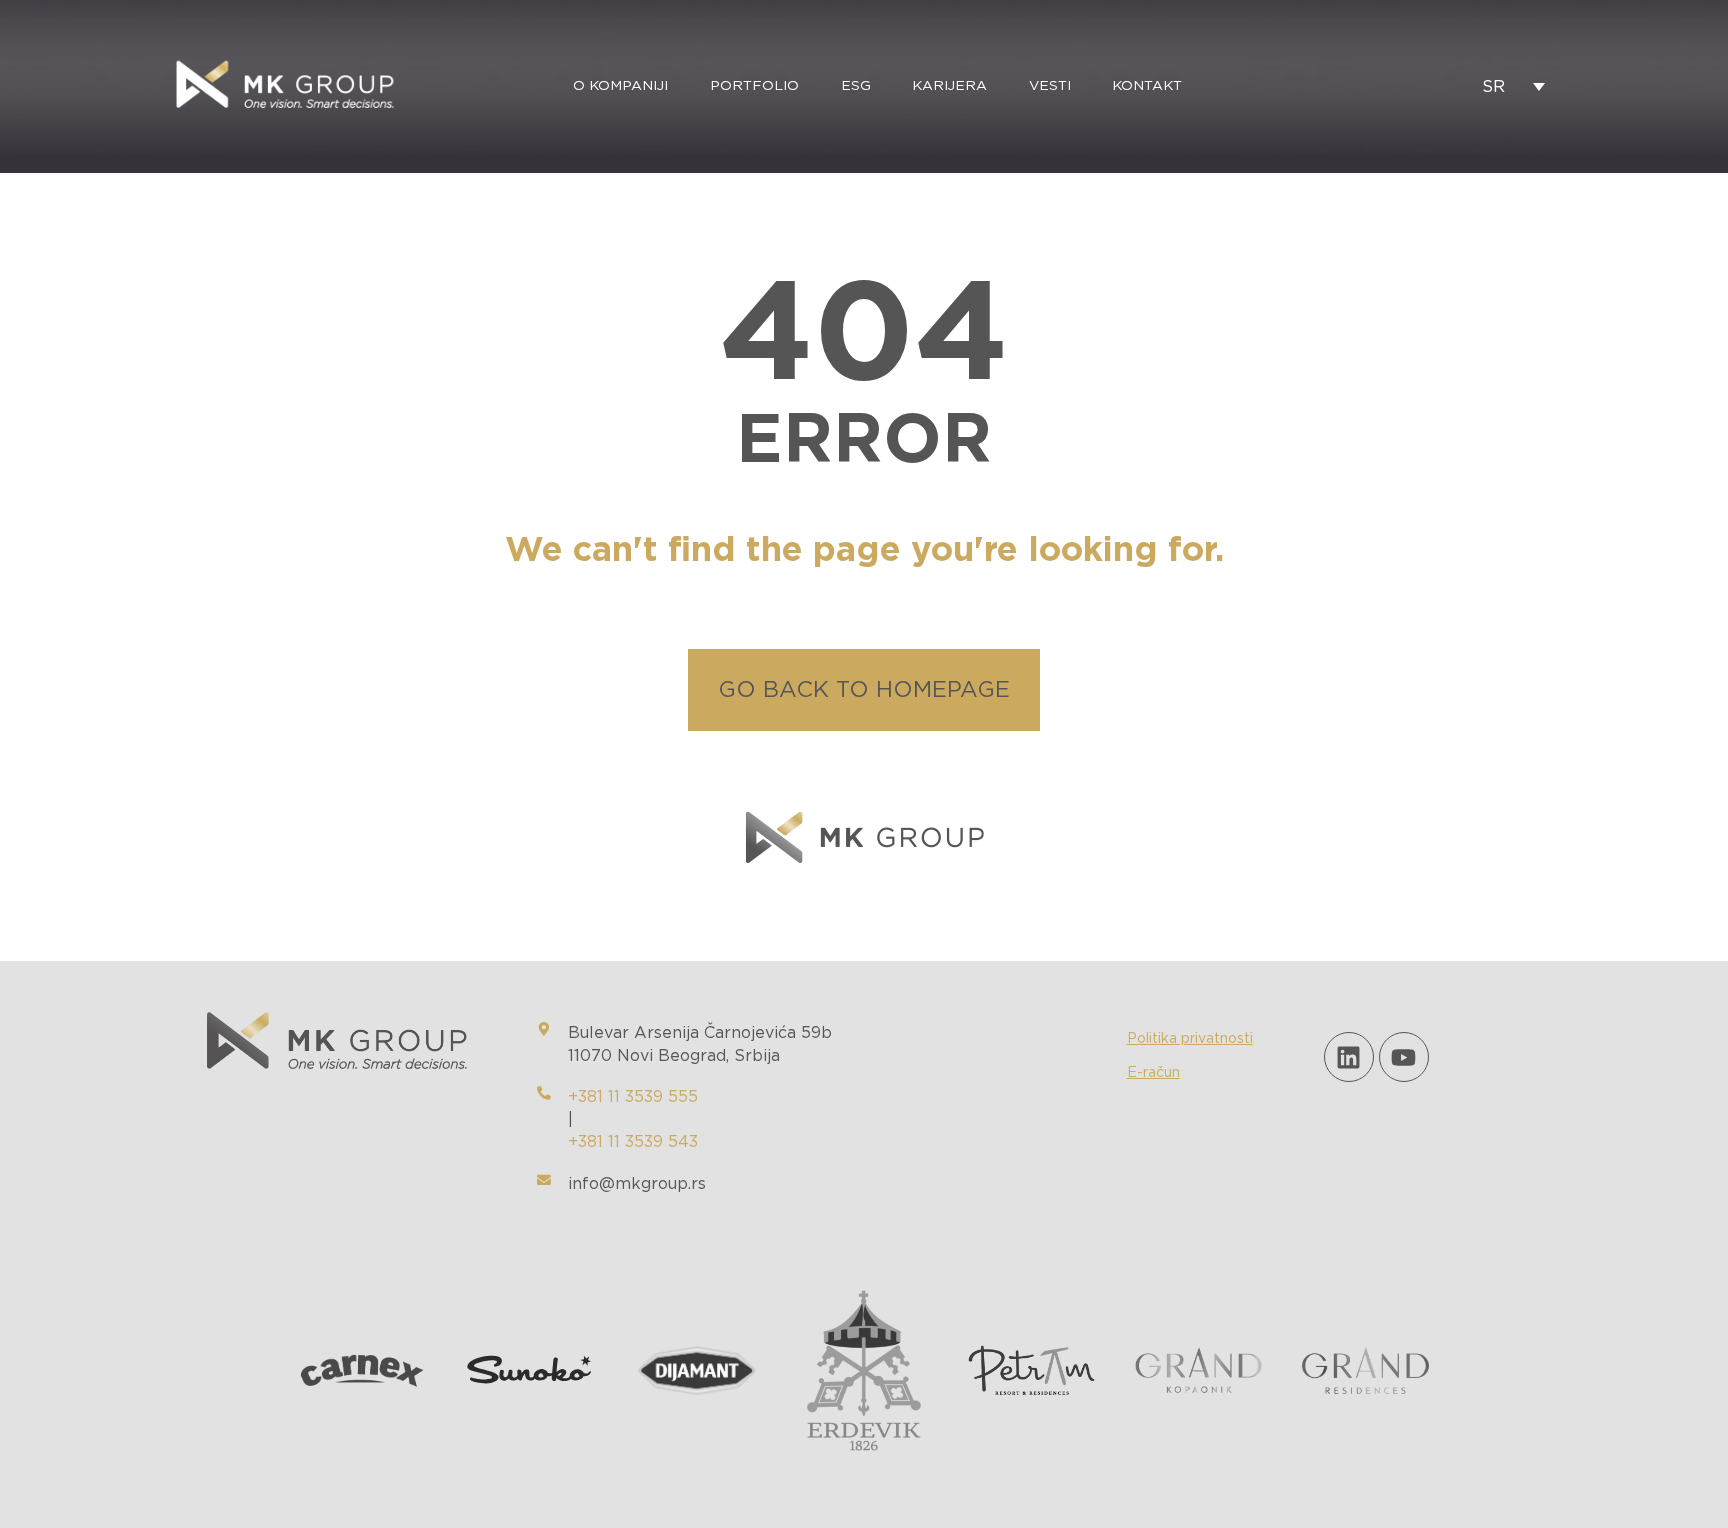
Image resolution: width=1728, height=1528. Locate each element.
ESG (856, 86)
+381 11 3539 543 (633, 1142)
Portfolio (754, 86)
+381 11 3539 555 (633, 1097)
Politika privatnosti (1190, 1039)
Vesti (1050, 86)
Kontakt (1147, 86)
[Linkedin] (1349, 1057)
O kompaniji (620, 86)
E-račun (1153, 1073)
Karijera (949, 86)
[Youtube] (1404, 1057)
